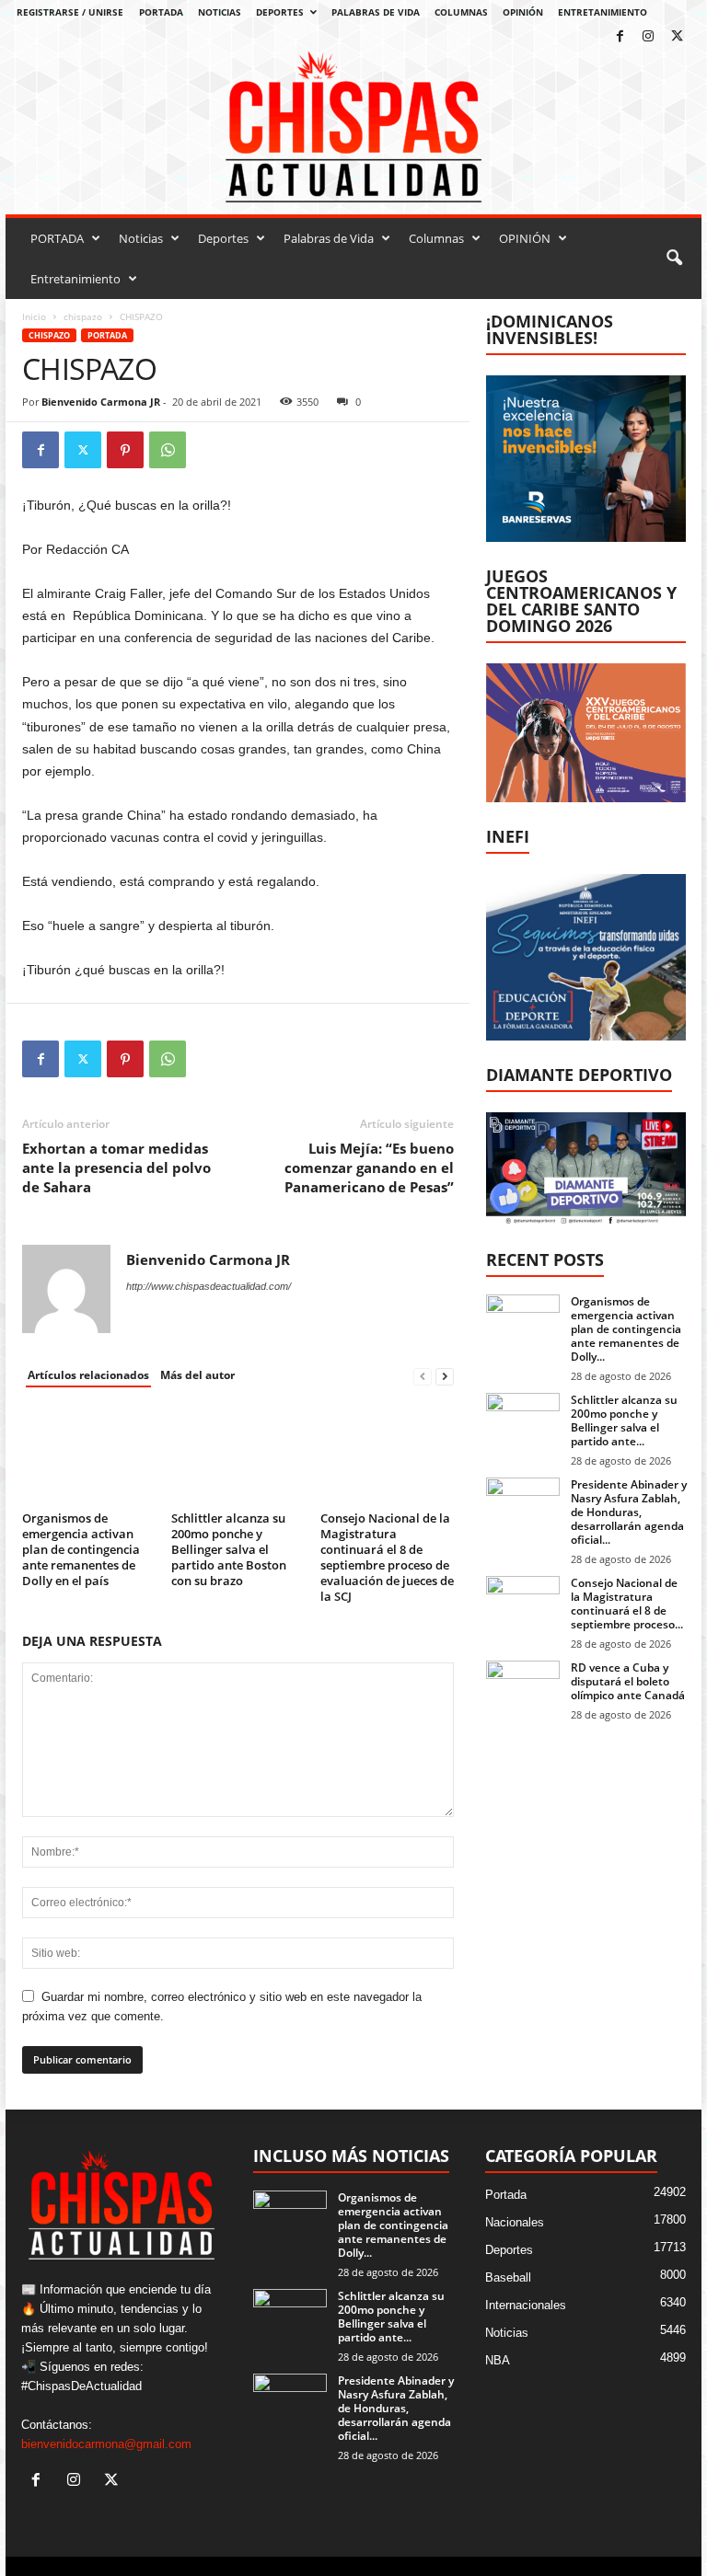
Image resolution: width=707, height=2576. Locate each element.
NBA (498, 2360)
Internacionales (526, 2305)
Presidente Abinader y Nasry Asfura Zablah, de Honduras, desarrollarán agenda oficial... (629, 1512)
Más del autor (197, 1375)
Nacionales (515, 2222)
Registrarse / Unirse (70, 12)
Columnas (461, 12)
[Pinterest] (125, 450)
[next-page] (445, 1376)
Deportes (280, 12)
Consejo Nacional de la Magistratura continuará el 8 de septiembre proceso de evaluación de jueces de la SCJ (387, 1557)
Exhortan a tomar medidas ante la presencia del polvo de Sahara (116, 1167)
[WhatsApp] (168, 450)
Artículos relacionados (88, 1375)
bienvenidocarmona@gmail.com (106, 2444)
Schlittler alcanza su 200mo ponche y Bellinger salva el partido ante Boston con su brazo (229, 1549)
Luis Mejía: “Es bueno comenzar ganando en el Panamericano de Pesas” (369, 1167)
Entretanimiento (603, 12)
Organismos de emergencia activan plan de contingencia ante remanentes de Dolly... (626, 1329)
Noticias (220, 12)
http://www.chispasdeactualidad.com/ (209, 1286)
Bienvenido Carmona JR (101, 402)
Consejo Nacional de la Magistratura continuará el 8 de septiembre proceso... (627, 1604)
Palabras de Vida (376, 12)
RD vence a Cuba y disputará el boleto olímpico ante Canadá (628, 1681)
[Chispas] (353, 127)
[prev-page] (423, 1376)
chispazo (83, 316)
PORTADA (161, 12)
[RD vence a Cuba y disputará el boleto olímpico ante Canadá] (523, 1688)
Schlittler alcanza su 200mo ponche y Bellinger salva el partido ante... (624, 1420)
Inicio (34, 316)
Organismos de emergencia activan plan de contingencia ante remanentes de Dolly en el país (81, 1549)
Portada (107, 335)
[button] (674, 259)
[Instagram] (648, 37)
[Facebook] (620, 37)
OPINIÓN (523, 12)
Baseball (508, 2277)
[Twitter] (677, 37)
